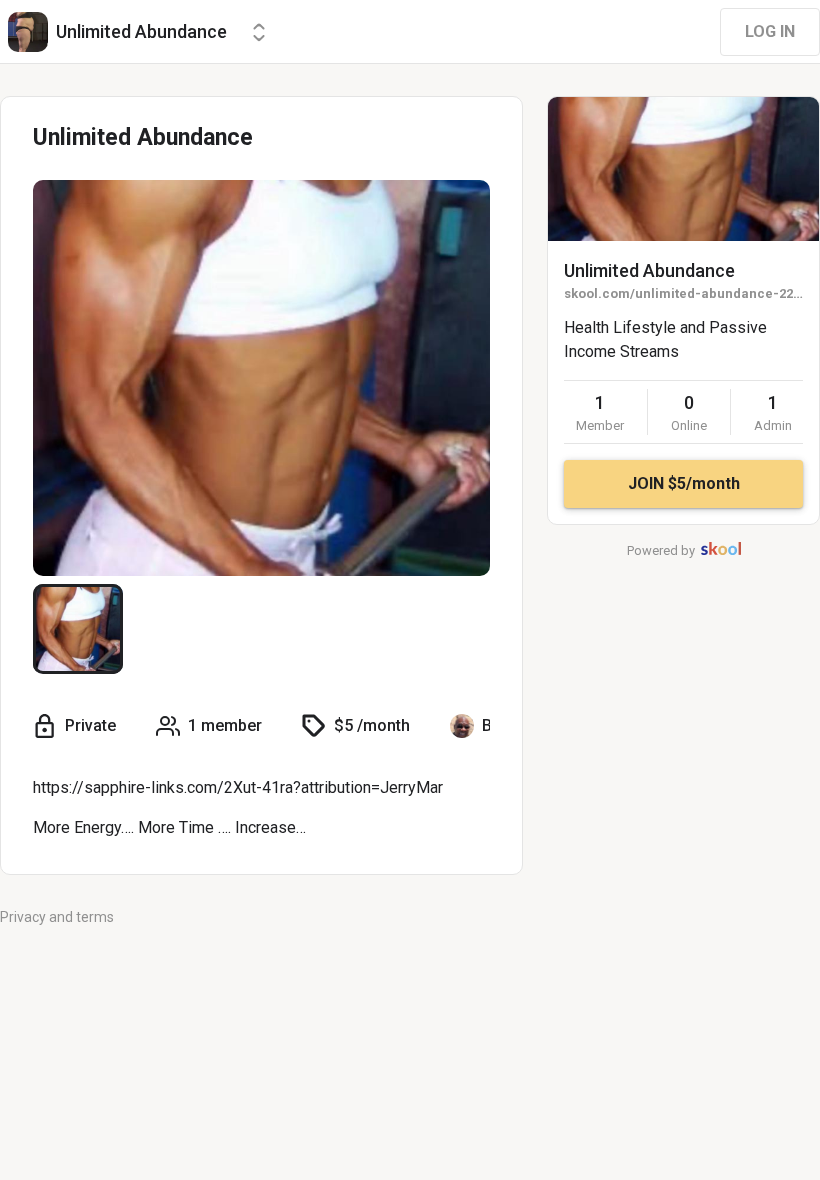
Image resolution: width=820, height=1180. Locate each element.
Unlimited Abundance (649, 270)
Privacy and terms (57, 917)
